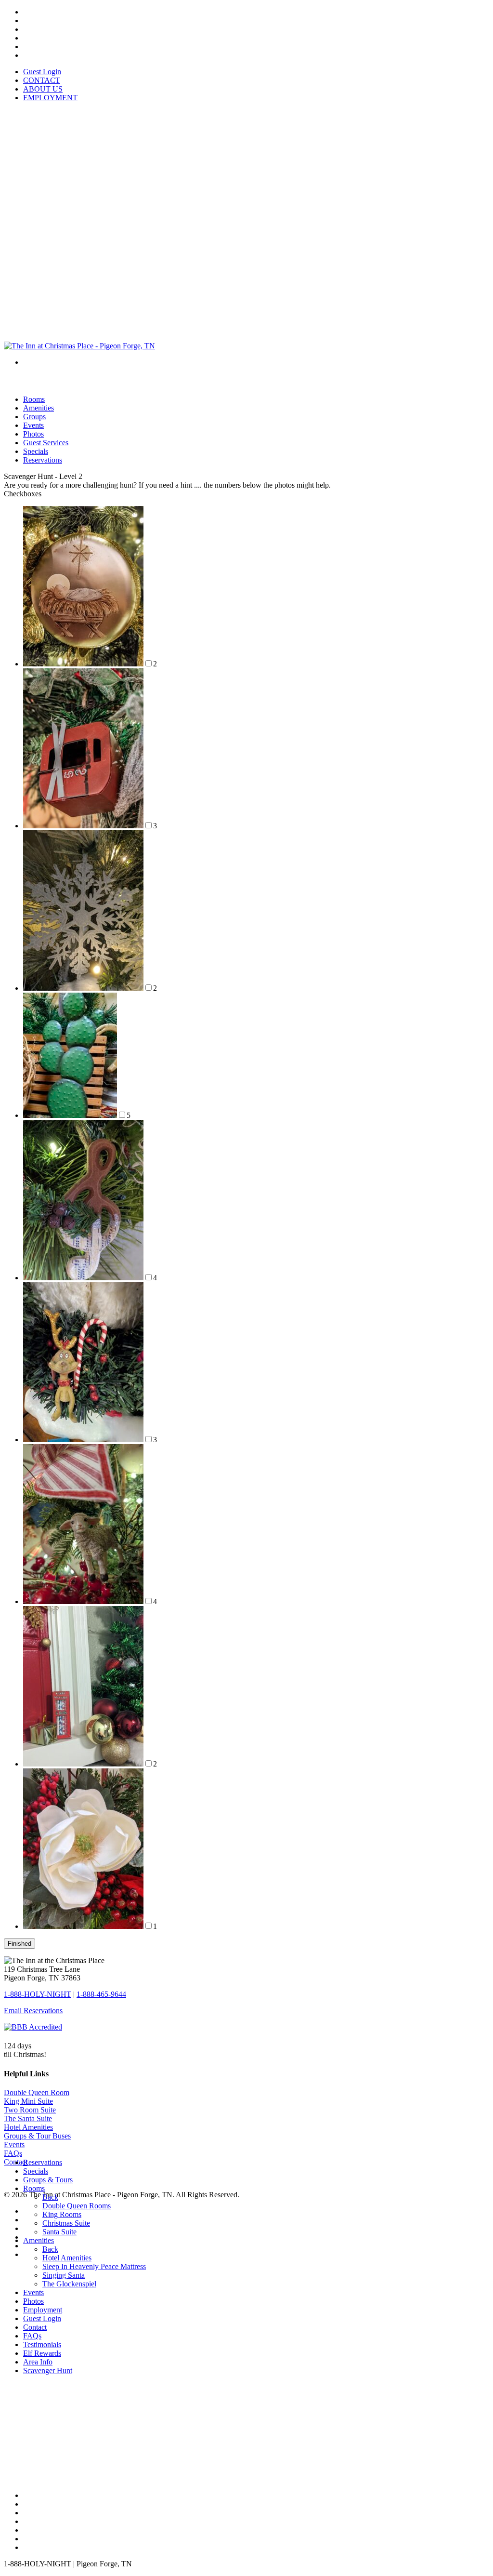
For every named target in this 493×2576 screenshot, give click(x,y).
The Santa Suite (28, 2118)
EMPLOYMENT (50, 98)
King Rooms (62, 2214)
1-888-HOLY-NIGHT (38, 1994)
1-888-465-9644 (101, 1994)
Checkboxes (23, 494)
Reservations (43, 460)
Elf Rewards (42, 2353)
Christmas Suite (66, 2223)
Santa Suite (59, 2232)
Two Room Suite (30, 2110)
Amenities (39, 2240)
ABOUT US (43, 89)
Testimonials (42, 2344)
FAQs (13, 2153)
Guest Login (42, 72)
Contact (35, 2327)
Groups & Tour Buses (37, 2136)
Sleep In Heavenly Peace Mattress (94, 2266)
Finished (19, 1944)
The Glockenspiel (69, 2284)
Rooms (34, 2188)
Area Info (38, 2362)
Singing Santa (64, 2275)
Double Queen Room (37, 2092)
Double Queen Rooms (77, 2206)
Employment (43, 2310)
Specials (36, 2171)
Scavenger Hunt (48, 2370)
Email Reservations (33, 2011)
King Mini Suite (28, 2101)
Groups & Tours (48, 2180)
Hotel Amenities (28, 2127)
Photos (33, 2301)
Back (50, 2197)
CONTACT (42, 80)
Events (14, 2144)
